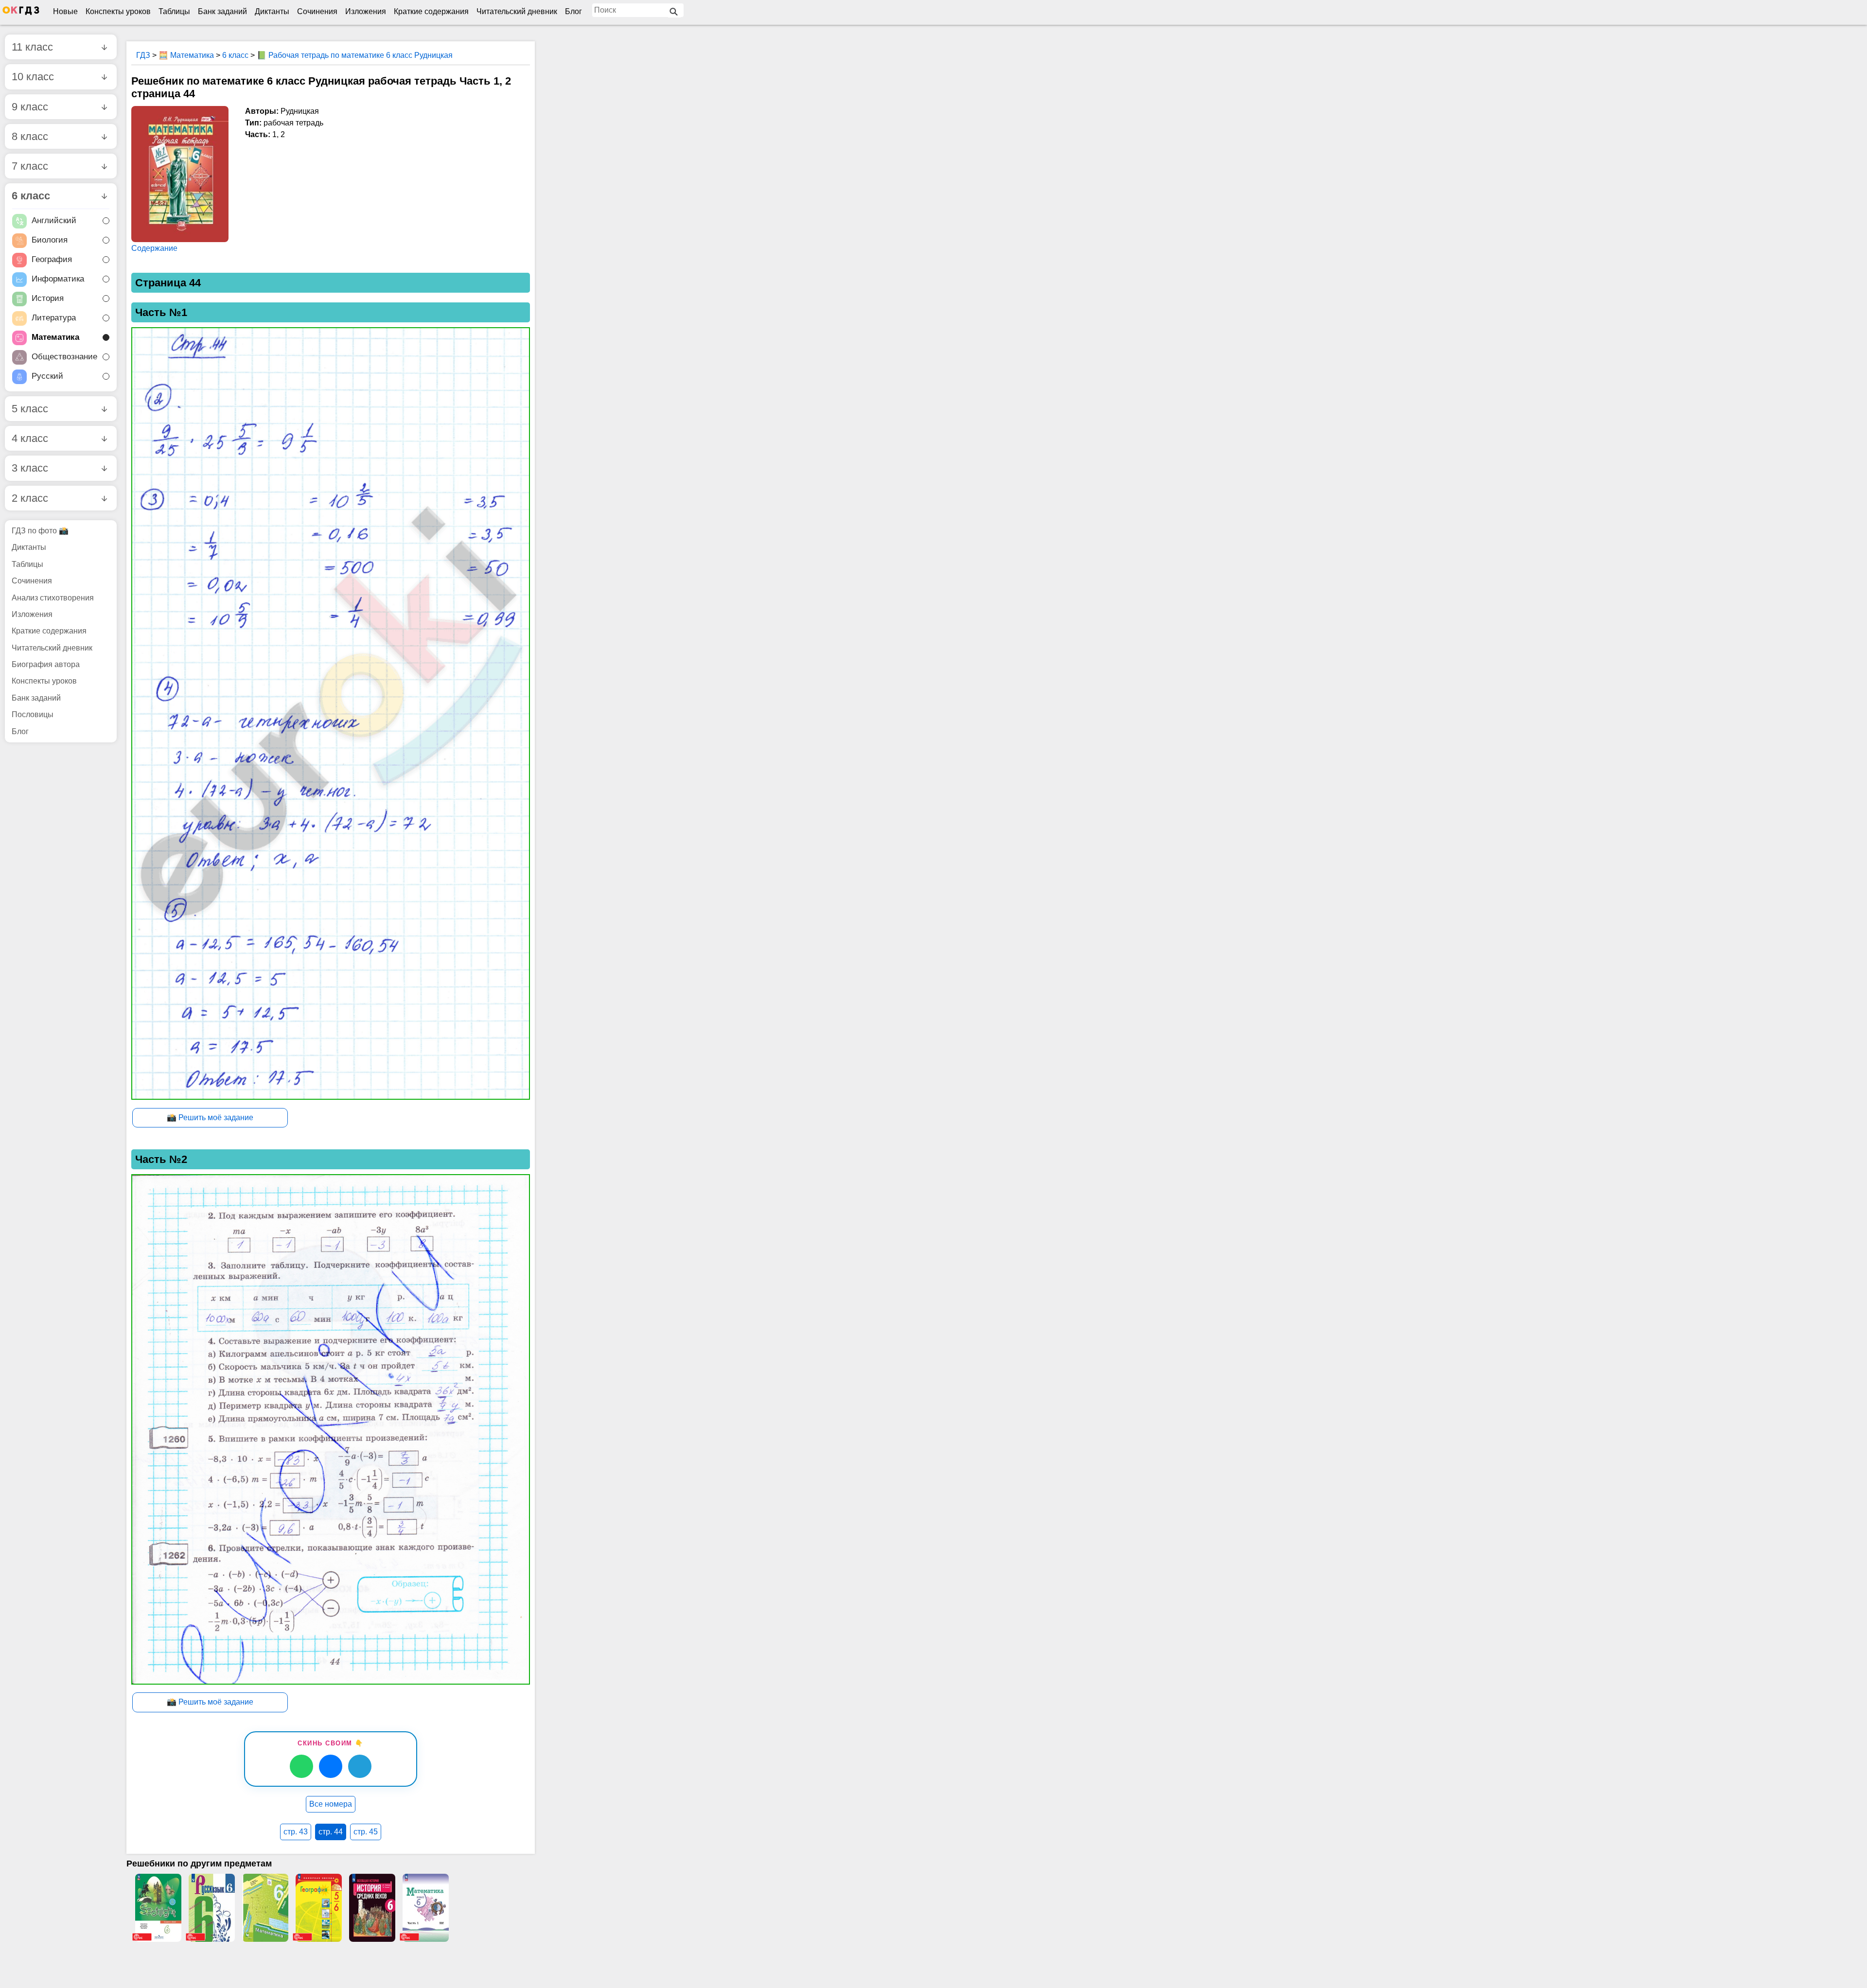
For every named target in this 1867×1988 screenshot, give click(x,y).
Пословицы (33, 714)
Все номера (331, 1804)
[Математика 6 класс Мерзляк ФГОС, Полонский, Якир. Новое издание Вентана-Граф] (265, 1908)
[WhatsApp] (301, 1766)
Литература (54, 318)
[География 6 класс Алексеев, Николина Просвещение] (318, 1908)
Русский (47, 376)
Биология (50, 240)
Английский (54, 220)
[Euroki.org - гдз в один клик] (21, 13)
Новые (65, 11)
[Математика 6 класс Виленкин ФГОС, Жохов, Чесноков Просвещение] (425, 1908)
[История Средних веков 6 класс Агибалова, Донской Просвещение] (372, 1908)
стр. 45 (366, 1832)
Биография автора (46, 664)
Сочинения (317, 11)
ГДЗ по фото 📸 (40, 531)
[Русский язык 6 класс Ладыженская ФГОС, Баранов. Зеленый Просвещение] (211, 1908)
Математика (55, 337)
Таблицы (174, 11)
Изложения (366, 11)
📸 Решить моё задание (210, 1117)
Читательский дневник (517, 11)
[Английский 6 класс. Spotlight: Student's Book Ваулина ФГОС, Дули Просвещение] (158, 1908)
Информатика (58, 279)
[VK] (331, 1766)
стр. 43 (296, 1832)
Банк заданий (222, 11)
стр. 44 (331, 1832)
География (52, 259)
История (48, 298)
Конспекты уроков (118, 11)
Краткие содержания (431, 11)
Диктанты (272, 11)
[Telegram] (360, 1766)
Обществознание (64, 357)
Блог (573, 11)
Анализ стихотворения (53, 598)
